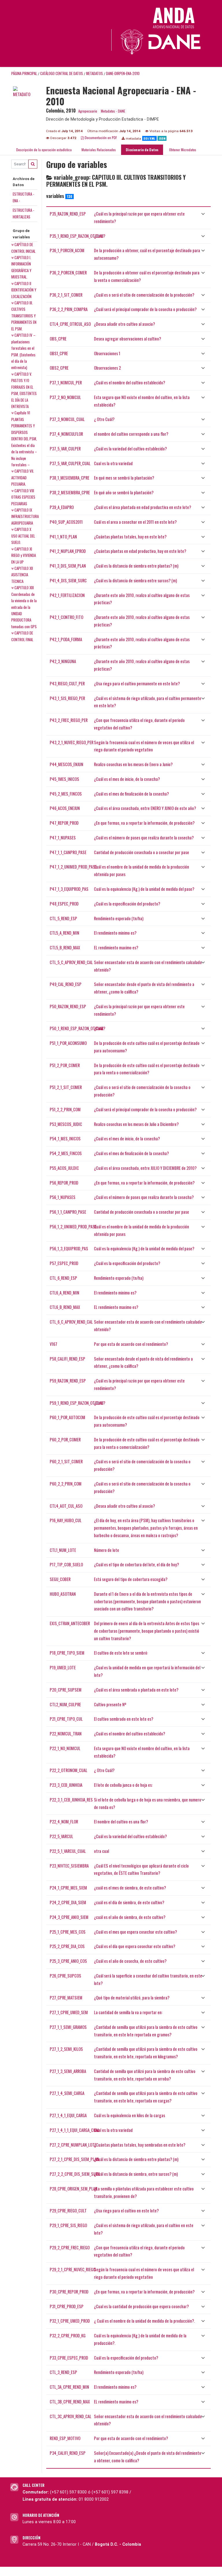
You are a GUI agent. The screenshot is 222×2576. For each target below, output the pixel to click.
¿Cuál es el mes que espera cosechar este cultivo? (135, 1932)
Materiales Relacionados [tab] (99, 150)
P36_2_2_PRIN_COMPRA (69, 309)
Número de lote (107, 1550)
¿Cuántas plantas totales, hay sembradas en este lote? (140, 2145)
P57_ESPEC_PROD (64, 1263)
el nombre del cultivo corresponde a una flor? (131, 434)
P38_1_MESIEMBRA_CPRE (70, 478)
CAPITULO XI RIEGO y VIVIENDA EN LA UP (24, 555)
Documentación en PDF (100, 138)
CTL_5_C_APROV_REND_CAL (71, 962)
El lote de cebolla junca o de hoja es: (123, 1785)
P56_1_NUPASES (63, 1197)
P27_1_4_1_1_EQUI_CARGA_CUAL (75, 2130)
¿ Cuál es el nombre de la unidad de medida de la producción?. (144, 2321)
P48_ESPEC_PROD (64, 904)
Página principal (24, 73)
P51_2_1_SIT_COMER (66, 1087)
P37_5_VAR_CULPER (65, 449)
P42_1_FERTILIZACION (67, 595)
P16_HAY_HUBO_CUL (66, 1520)
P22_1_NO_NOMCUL (65, 1748)
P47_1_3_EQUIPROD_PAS (69, 889)
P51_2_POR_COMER (65, 1065)
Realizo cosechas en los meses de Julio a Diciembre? (136, 1124)
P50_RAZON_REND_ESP (68, 1006)
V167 (53, 1344)
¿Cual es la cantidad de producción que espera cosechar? (141, 2306)
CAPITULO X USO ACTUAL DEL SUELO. (23, 536)
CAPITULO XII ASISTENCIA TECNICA (22, 575)
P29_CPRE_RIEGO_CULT (68, 2211)
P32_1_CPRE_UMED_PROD (70, 2321)
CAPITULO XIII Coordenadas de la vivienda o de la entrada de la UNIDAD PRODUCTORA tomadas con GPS (24, 607)
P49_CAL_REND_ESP (66, 984)
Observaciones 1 (107, 353)
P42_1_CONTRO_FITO (66, 617)
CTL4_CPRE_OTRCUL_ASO (70, 324)
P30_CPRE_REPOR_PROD (69, 2292)
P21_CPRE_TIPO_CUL (66, 1719)
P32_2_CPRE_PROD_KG (68, 2335)
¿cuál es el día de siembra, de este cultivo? (129, 1902)
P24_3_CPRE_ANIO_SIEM (69, 1917)
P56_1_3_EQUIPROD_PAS (69, 1248)
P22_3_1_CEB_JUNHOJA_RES (71, 1800)
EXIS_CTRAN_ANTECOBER (70, 1623)
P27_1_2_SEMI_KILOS (66, 2049)
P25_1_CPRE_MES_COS (68, 1932)
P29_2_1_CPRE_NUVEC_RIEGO (73, 2269)
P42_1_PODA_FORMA (66, 639)
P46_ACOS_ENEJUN (65, 808)
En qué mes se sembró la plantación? (124, 478)
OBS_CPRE (58, 339)
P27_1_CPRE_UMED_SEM (69, 2012)
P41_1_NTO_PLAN (63, 537)
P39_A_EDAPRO (62, 507)
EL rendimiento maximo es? (116, 947)
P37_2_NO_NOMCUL (65, 397)
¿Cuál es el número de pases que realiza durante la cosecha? (144, 838)
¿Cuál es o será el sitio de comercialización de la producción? (144, 295)
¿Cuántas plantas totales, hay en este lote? (130, 537)
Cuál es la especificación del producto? (126, 2358)
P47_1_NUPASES (63, 838)
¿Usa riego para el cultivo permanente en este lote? (137, 683)
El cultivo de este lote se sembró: (121, 1653)
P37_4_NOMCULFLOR (66, 434)
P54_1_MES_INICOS (65, 1139)
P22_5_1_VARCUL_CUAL (68, 1851)
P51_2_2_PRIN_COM (65, 1109)
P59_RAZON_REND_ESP (68, 1381)
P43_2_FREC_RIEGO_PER (69, 720)
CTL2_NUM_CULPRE (65, 1704)
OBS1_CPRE (59, 353)
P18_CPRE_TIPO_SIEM (67, 1653)
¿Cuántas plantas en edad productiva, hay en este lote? (140, 551)
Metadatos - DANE (113, 111)
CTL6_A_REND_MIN (64, 1293)
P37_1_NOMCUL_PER (66, 382)
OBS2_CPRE (59, 368)
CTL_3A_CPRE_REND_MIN (69, 2387)
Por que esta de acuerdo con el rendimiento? (131, 1344)
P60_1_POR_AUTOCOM (67, 1417)
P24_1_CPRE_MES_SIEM (68, 1888)
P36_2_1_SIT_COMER (66, 295)
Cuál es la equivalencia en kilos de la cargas (129, 2115)
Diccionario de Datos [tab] (142, 150)
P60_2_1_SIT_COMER (66, 1461)
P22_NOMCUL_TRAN (66, 1734)
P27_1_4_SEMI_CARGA (67, 2093)
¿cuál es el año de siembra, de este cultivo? (130, 1917)
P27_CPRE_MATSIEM (66, 1998)
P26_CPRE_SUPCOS (65, 1976)
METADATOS (95, 73)
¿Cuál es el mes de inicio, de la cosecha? (127, 779)
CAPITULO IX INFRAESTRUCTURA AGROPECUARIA (25, 516)
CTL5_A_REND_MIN (64, 933)
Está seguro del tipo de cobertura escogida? (131, 1579)
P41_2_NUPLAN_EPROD (68, 551)
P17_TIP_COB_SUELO (66, 1564)
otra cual (101, 1851)
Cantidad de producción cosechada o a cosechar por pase (141, 852)
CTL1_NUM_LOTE (63, 1550)
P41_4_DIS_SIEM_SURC (68, 580)
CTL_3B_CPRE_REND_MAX (70, 2402)
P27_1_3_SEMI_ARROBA (68, 2071)
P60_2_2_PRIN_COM (66, 1484)
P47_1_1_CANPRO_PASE (68, 852)
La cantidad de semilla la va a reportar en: (128, 2012)
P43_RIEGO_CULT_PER (67, 683)
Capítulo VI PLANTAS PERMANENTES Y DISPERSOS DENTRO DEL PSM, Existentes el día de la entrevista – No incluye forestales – (24, 439)
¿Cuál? (100, 236)
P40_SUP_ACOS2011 (66, 522)
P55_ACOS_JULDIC (64, 1168)
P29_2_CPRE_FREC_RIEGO (70, 2247)
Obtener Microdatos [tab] (182, 150)
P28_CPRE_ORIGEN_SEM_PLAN (74, 2189)
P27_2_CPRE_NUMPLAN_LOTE (73, 2145)
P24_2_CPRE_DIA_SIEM (68, 1902)
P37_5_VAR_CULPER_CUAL (70, 463)
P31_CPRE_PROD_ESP (67, 2306)
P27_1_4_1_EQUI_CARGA (68, 2115)
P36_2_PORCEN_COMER (68, 273)
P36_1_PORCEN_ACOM (67, 250)
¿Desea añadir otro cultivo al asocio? (124, 324)
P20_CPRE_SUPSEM (66, 1690)
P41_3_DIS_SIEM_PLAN (68, 566)
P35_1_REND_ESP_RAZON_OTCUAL (76, 236)
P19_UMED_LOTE (63, 1667)
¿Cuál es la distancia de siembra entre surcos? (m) (135, 580)
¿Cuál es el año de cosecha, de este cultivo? (130, 1961)
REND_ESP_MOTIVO (65, 2438)
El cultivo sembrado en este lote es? (124, 1719)
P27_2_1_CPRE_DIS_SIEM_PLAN (74, 2159)
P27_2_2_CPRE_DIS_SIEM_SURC (75, 2174)
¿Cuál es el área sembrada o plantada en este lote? (136, 1690)
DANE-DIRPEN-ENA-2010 (123, 73)
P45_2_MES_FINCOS (66, 794)
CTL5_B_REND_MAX (65, 947)
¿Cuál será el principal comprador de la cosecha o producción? (145, 309)
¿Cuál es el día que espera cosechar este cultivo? (135, 1946)
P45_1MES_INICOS (64, 779)
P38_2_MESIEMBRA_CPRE (70, 492)
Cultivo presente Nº (110, 1704)
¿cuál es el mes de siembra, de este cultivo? (130, 1888)
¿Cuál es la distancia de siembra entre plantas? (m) (136, 566)
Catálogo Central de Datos (62, 73)
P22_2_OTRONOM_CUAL (69, 1770)
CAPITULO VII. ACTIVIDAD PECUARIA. (23, 477)
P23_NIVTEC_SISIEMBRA (69, 1866)
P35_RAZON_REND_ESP (68, 214)
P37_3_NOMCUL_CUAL (67, 419)
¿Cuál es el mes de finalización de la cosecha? (131, 794)
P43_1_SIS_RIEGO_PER (67, 698)
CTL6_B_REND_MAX (65, 1307)
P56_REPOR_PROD (64, 1183)
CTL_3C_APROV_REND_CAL (71, 2416)
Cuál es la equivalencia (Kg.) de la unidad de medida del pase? (144, 889)
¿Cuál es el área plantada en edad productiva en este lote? (143, 507)
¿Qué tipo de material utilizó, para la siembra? (132, 1998)
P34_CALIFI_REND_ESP (68, 2453)
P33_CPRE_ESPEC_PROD (69, 2358)
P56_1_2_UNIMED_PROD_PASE (73, 1227)
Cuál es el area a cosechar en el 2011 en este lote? (135, 522)
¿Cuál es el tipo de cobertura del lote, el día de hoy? (136, 1564)
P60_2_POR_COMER (65, 1439)
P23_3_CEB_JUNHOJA (66, 1785)
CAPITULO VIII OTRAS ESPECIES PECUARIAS (23, 497)
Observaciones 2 (107, 368)
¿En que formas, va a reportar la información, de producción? (144, 823)
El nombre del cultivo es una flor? (121, 1822)
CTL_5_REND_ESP (63, 918)
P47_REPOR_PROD (64, 823)
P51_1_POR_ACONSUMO (68, 1043)
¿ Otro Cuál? (104, 419)
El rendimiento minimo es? (115, 933)
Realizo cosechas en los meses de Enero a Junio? (133, 764)
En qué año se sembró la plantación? (124, 492)
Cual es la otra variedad (113, 463)
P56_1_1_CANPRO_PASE (68, 1212)
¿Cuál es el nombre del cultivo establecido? (129, 382)
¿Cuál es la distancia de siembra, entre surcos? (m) (136, 2174)
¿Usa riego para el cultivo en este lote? (126, 2211)
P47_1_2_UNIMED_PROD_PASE (73, 867)
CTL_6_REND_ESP (63, 1278)
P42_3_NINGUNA (63, 661)
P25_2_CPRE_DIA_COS (67, 1946)
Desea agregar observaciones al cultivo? (127, 339)
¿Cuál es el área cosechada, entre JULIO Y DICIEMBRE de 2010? (145, 1168)
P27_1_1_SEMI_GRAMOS (68, 2027)
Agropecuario (88, 111)
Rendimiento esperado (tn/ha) (119, 918)
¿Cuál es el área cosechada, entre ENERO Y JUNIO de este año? (145, 808)
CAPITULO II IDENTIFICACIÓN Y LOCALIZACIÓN (24, 290)
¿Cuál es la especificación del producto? (127, 904)
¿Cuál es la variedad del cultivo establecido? (130, 449)
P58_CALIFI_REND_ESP (67, 1359)
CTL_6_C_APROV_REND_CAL (71, 1322)
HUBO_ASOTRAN (63, 1594)
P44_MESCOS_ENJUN (66, 764)
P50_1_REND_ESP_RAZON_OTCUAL (77, 1028)
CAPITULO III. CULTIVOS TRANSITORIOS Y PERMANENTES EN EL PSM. (24, 316)
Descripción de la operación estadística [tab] (44, 150)
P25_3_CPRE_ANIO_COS (68, 1961)
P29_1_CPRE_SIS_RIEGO (68, 2225)
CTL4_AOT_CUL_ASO (66, 1506)
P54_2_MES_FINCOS (66, 1153)
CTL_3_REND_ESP (63, 2372)
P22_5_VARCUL (61, 1836)
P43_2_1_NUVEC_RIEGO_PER (72, 742)
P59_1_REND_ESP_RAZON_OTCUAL (76, 1403)
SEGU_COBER (60, 1579)
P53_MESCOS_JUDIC (66, 1124)
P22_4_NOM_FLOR (64, 1822)
